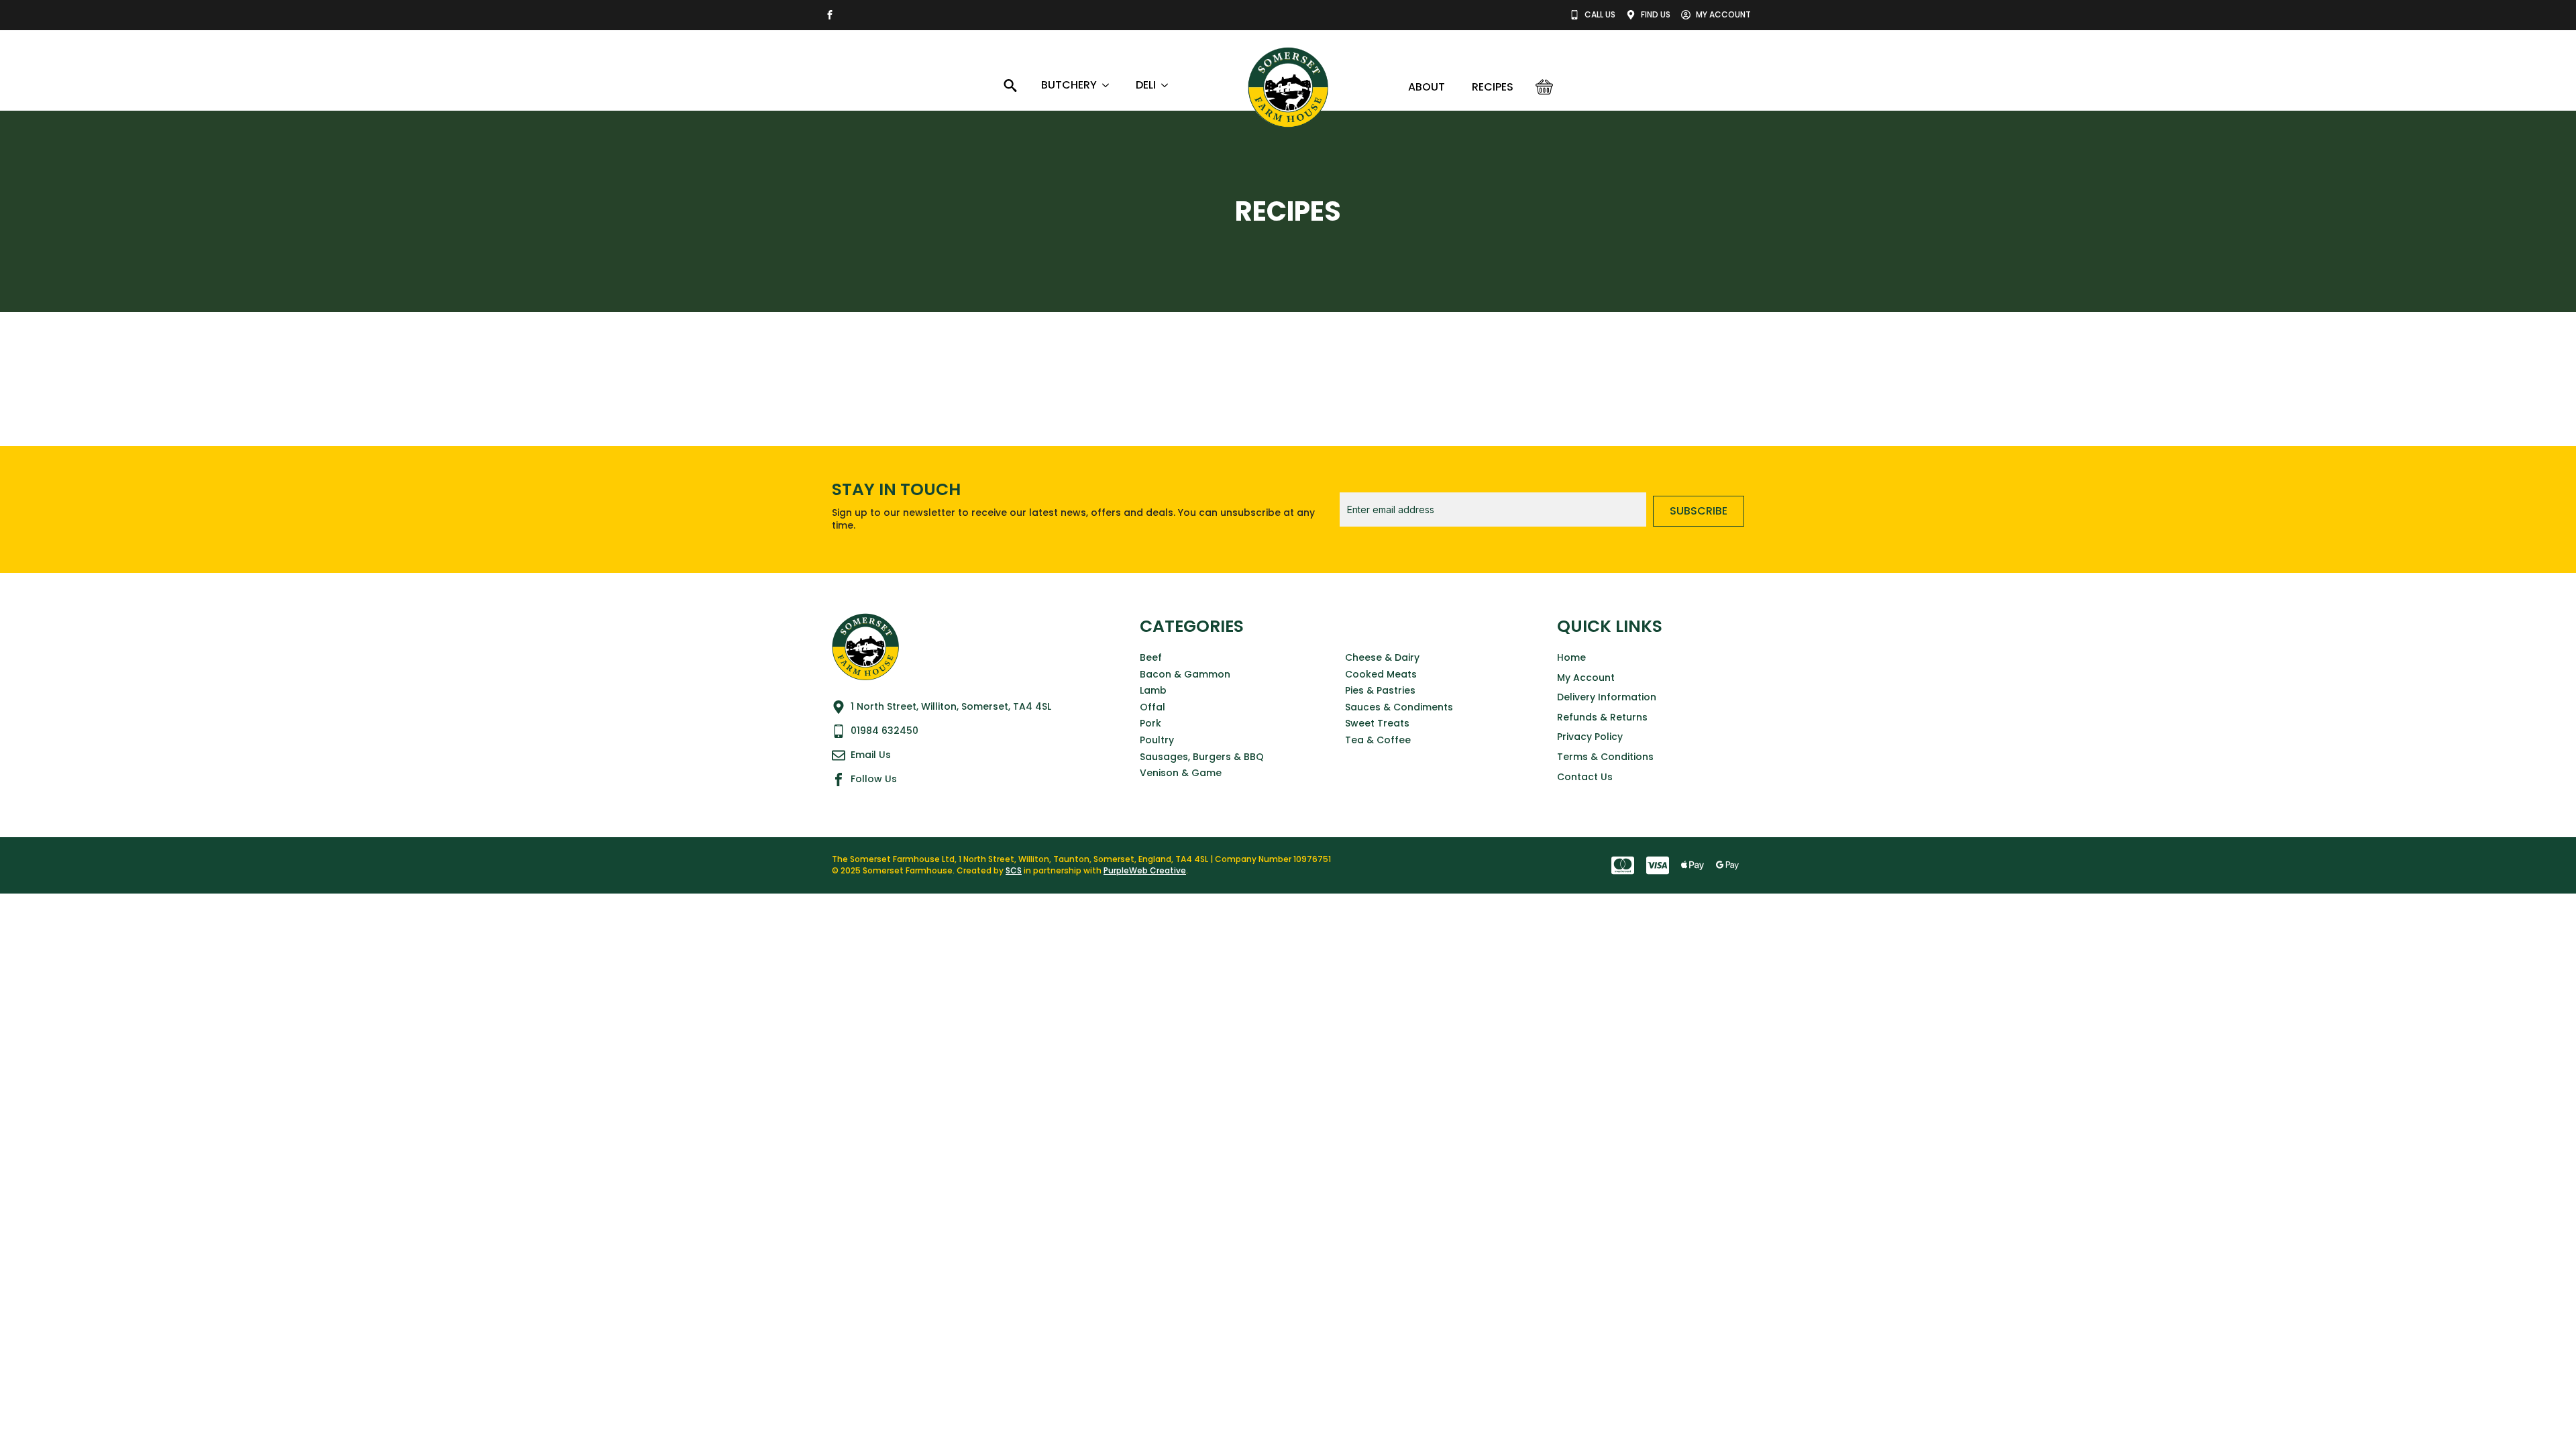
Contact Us (1585, 777)
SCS (1014, 870)
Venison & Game (1181, 773)
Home (1571, 658)
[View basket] (1544, 87)
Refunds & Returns (1602, 717)
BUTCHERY (1069, 85)
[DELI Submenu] (1169, 85)
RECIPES (1493, 87)
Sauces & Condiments (1399, 707)
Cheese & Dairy (1382, 658)
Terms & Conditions (1605, 757)
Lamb (1153, 691)
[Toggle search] (1010, 85)
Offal (1152, 707)
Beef (1151, 658)
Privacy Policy (1590, 737)
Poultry (1157, 740)
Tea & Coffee (1378, 740)
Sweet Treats (1377, 723)
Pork (1150, 723)
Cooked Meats (1381, 675)
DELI (1146, 85)
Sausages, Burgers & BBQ (1202, 757)
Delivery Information (1607, 697)
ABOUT (1427, 87)
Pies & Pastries (1380, 691)
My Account (1586, 678)
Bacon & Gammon (1185, 675)
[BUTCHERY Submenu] (1110, 85)
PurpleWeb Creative (1145, 870)
